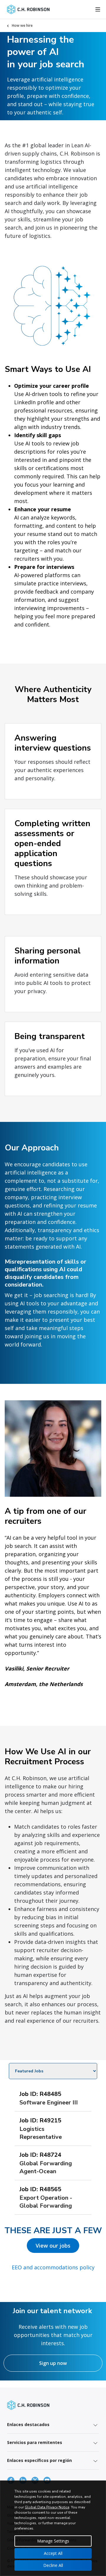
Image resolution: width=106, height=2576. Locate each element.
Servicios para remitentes (35, 2442)
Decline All (53, 2565)
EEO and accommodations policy (53, 2267)
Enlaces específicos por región (39, 2460)
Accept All (53, 2553)
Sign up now (53, 2363)
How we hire (22, 25)
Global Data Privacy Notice (47, 2507)
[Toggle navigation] (98, 9)
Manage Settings (53, 2541)
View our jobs (53, 2246)
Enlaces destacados (28, 2424)
